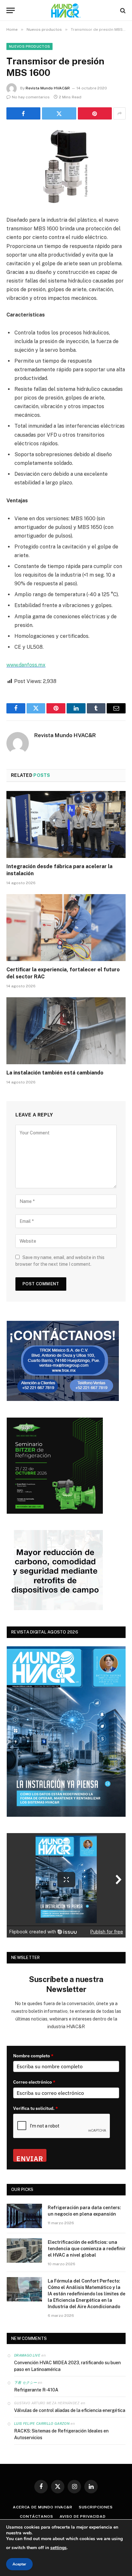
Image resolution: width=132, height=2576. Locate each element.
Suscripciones (96, 2507)
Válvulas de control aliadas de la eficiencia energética (70, 2410)
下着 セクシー (25, 2383)
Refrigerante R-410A (36, 2390)
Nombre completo (33, 2056)
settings (58, 2548)
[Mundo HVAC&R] (66, 10)
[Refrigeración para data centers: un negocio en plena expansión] (24, 2216)
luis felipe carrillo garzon (42, 2424)
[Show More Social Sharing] (120, 113)
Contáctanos (36, 2516)
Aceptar (19, 2564)
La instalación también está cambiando (55, 1073)
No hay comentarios (31, 97)
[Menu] (11, 10)
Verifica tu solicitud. (36, 2108)
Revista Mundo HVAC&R (48, 88)
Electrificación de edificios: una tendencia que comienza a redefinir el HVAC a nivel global (87, 2249)
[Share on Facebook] (23, 113)
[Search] (122, 10)
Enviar (30, 2158)
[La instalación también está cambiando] (66, 1031)
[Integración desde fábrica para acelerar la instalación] (66, 824)
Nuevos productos (29, 46)
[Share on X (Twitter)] (59, 113)
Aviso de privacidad (83, 2516)
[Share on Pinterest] (95, 113)
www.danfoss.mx (26, 665)
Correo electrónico (34, 2082)
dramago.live (27, 2355)
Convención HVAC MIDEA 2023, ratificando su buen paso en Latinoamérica (67, 2366)
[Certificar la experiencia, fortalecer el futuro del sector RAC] (66, 928)
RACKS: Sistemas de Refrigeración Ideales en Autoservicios (61, 2434)
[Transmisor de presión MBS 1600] (66, 166)
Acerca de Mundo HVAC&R (42, 2507)
